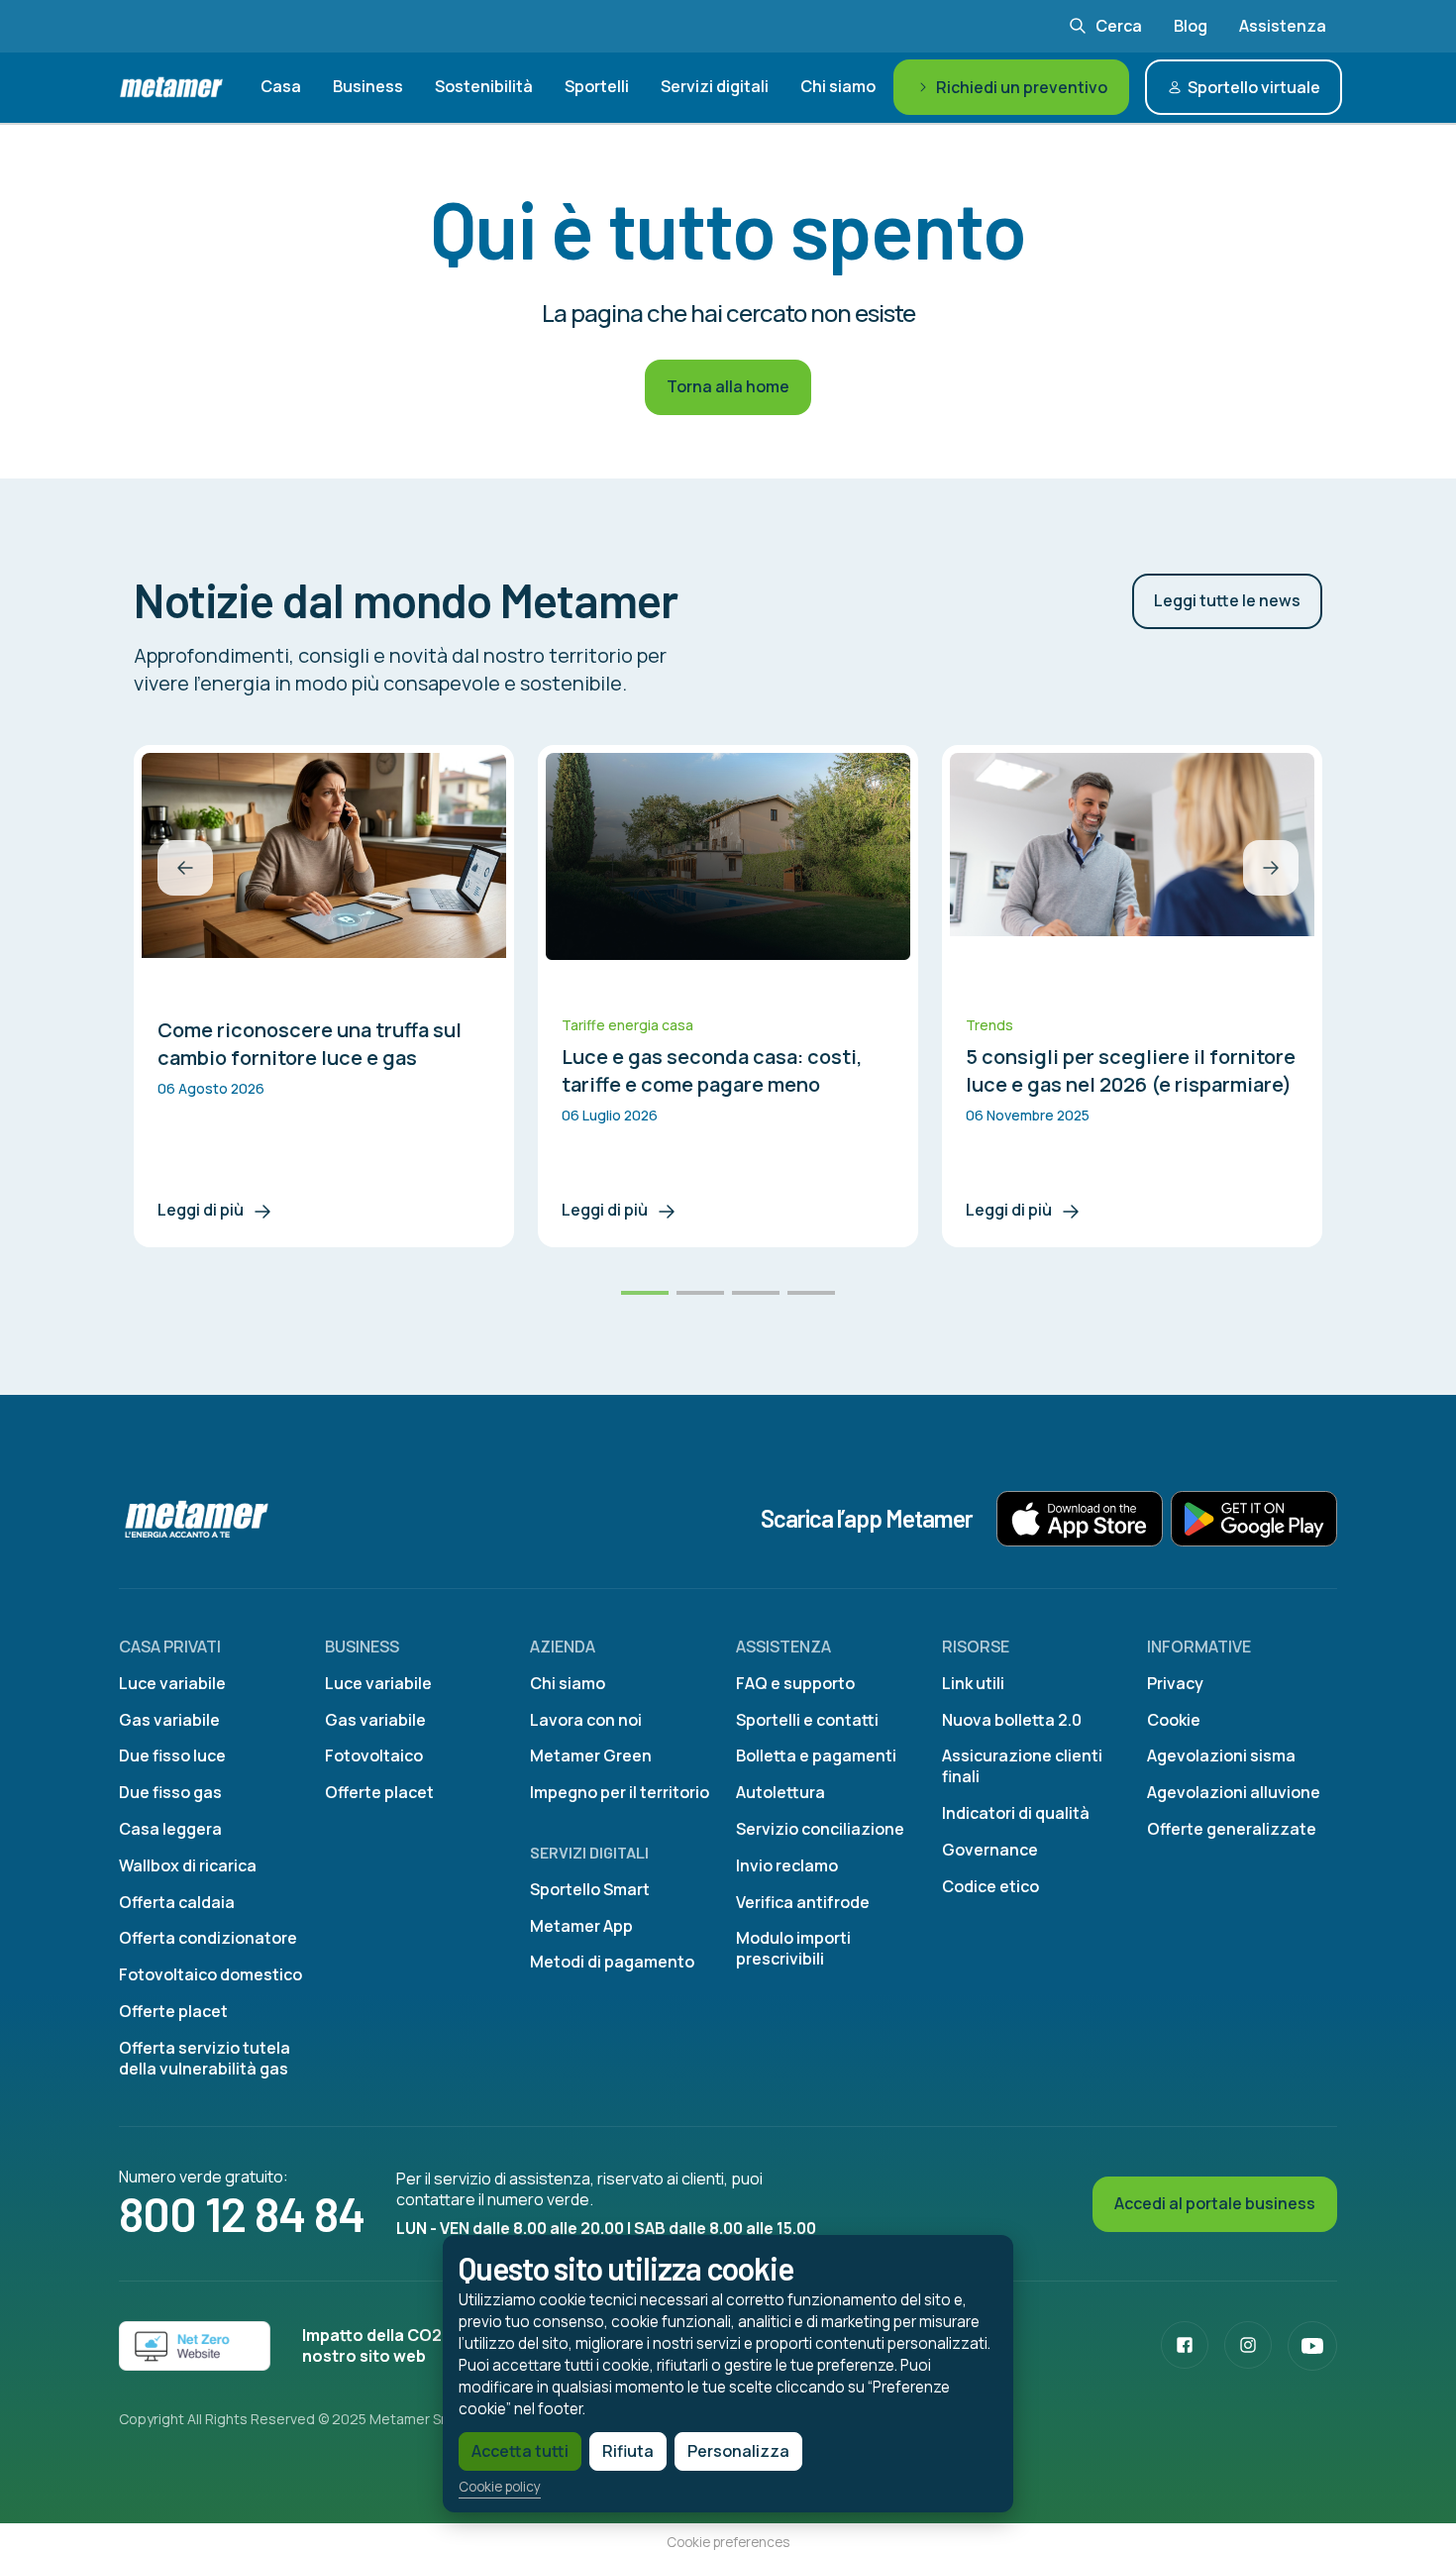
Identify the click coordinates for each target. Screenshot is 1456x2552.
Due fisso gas (170, 1792)
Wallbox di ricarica (188, 1865)
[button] (185, 868)
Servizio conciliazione (820, 1829)
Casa (281, 86)
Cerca (1119, 26)
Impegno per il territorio (620, 1792)
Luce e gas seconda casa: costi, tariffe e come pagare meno (712, 1070)
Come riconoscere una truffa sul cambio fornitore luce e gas (310, 1044)
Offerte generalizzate (1232, 1829)
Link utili (973, 1683)
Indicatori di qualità (1016, 1813)
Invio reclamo (787, 1865)
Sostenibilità (484, 86)
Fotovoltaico (374, 1755)
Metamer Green (591, 1755)
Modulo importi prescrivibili (793, 1948)
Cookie (1174, 1720)
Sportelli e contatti (807, 1720)
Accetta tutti (520, 2451)
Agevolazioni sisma (1221, 1755)
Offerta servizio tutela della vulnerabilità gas (205, 2058)
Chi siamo (838, 86)
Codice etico (990, 1886)
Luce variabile (172, 1683)
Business (368, 86)
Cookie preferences (728, 2542)
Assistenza (1283, 26)
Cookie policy (500, 2487)
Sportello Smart (590, 1889)
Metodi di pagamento (612, 1962)
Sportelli (597, 86)
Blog (1191, 26)
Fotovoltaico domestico (210, 1974)
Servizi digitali (715, 86)
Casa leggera (170, 1829)
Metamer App (581, 1926)
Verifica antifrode (803, 1902)
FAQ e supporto (795, 1683)
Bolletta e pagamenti (816, 1755)
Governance (990, 1850)
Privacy (1175, 1683)
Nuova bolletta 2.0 (1012, 1720)
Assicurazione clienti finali (1022, 1766)
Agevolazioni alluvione (1234, 1792)
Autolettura (780, 1792)
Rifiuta (628, 2451)
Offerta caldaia (177, 1902)
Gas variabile (169, 1720)
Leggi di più (202, 1210)
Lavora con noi (586, 1720)
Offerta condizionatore (208, 1938)
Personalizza (738, 2451)
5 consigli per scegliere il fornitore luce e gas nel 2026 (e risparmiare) (1131, 1070)
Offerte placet (173, 2011)
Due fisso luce (172, 1755)
